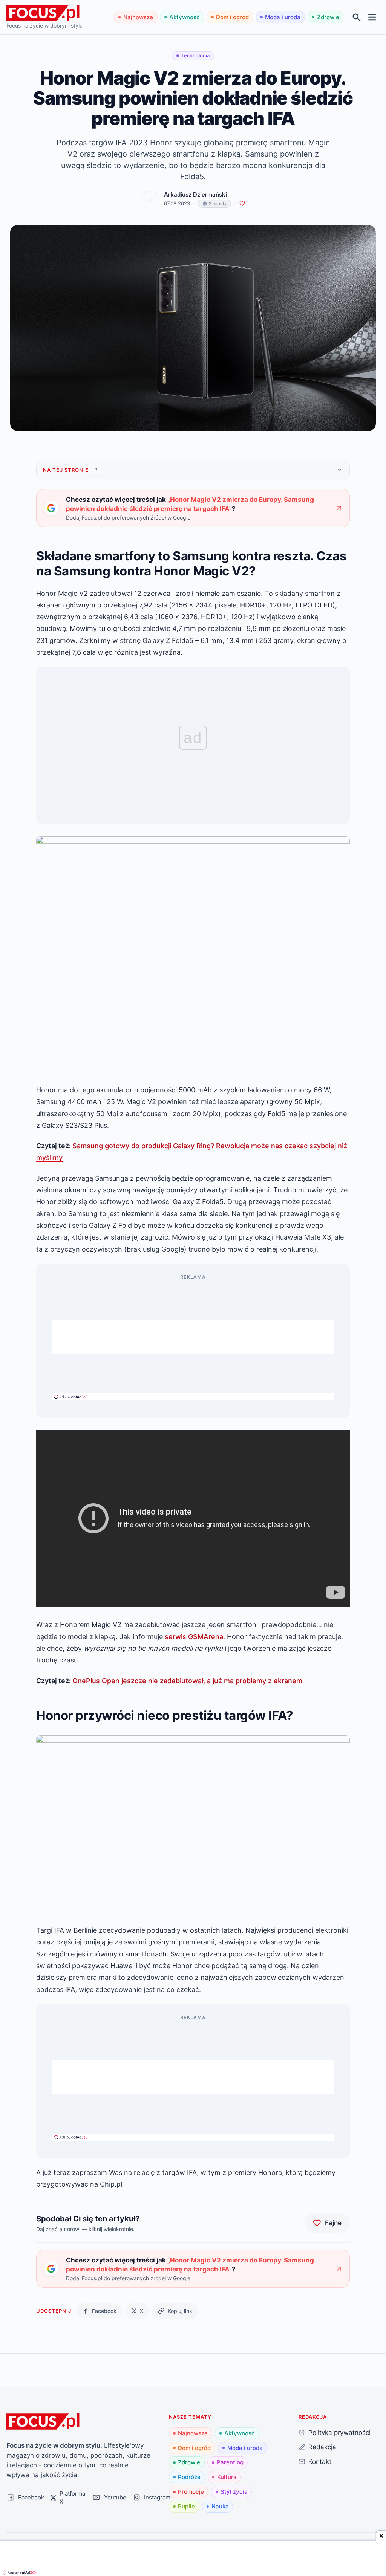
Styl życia (234, 2492)
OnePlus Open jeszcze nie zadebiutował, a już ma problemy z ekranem (187, 1681)
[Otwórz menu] (372, 17)
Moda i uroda (283, 17)
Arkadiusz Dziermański (195, 195)
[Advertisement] (193, 1337)
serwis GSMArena (194, 1636)
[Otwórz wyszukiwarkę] (357, 17)
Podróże (189, 2477)
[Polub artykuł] (242, 204)
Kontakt (320, 2461)
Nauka (220, 2506)
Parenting (230, 2462)
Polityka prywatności (339, 2432)
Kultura (227, 2477)
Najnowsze (138, 17)
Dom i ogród (232, 17)
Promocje (191, 2492)
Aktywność (185, 17)
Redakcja (322, 2447)
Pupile (186, 2506)
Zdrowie (328, 17)
